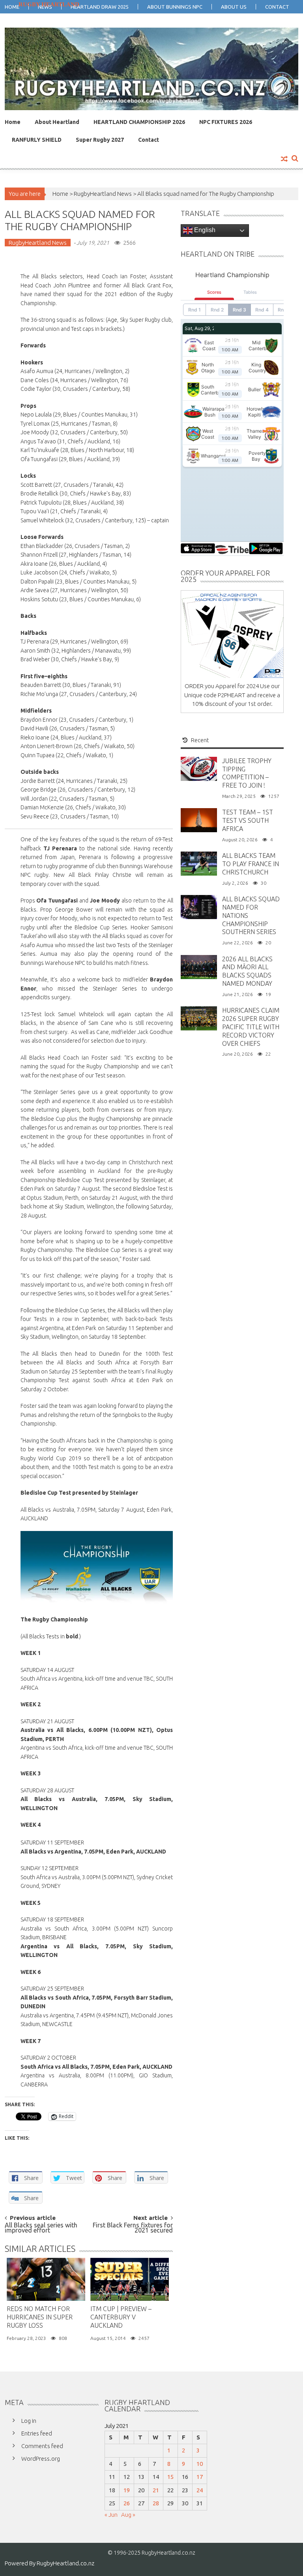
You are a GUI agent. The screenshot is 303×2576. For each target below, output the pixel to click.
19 (127, 2490)
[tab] (196, 740)
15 (170, 2477)
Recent (200, 740)
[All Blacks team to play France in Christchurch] (199, 863)
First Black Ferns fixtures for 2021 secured (133, 2228)
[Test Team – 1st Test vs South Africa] (199, 820)
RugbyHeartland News (103, 194)
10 (200, 2464)
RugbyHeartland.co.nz (65, 2563)
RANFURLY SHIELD (37, 140)
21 (156, 2490)
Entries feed (37, 2433)
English (204, 230)
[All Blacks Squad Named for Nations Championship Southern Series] (199, 907)
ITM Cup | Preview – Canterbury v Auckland (121, 2317)
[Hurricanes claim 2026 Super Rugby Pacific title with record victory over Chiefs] (199, 1018)
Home (13, 122)
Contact (149, 140)
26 (127, 2503)
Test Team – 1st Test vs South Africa (248, 820)
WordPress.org (41, 2459)
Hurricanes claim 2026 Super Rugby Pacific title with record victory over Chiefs (251, 1027)
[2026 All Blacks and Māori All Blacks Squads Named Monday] (199, 966)
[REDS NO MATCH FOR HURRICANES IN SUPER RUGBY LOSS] (46, 2280)
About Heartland (57, 122)
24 (200, 2490)
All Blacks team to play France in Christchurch (251, 864)
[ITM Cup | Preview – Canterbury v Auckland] (130, 2280)
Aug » (128, 2515)
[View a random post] (284, 159)
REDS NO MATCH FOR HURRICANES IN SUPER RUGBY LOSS (40, 2317)
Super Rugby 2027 (100, 140)
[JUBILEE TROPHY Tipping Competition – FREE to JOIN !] (199, 768)
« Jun (111, 2515)
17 (200, 2477)
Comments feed (42, 2446)
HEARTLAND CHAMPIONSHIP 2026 (139, 122)
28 (156, 2503)
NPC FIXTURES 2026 (226, 122)
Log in (29, 2421)
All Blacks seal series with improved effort (41, 2228)
